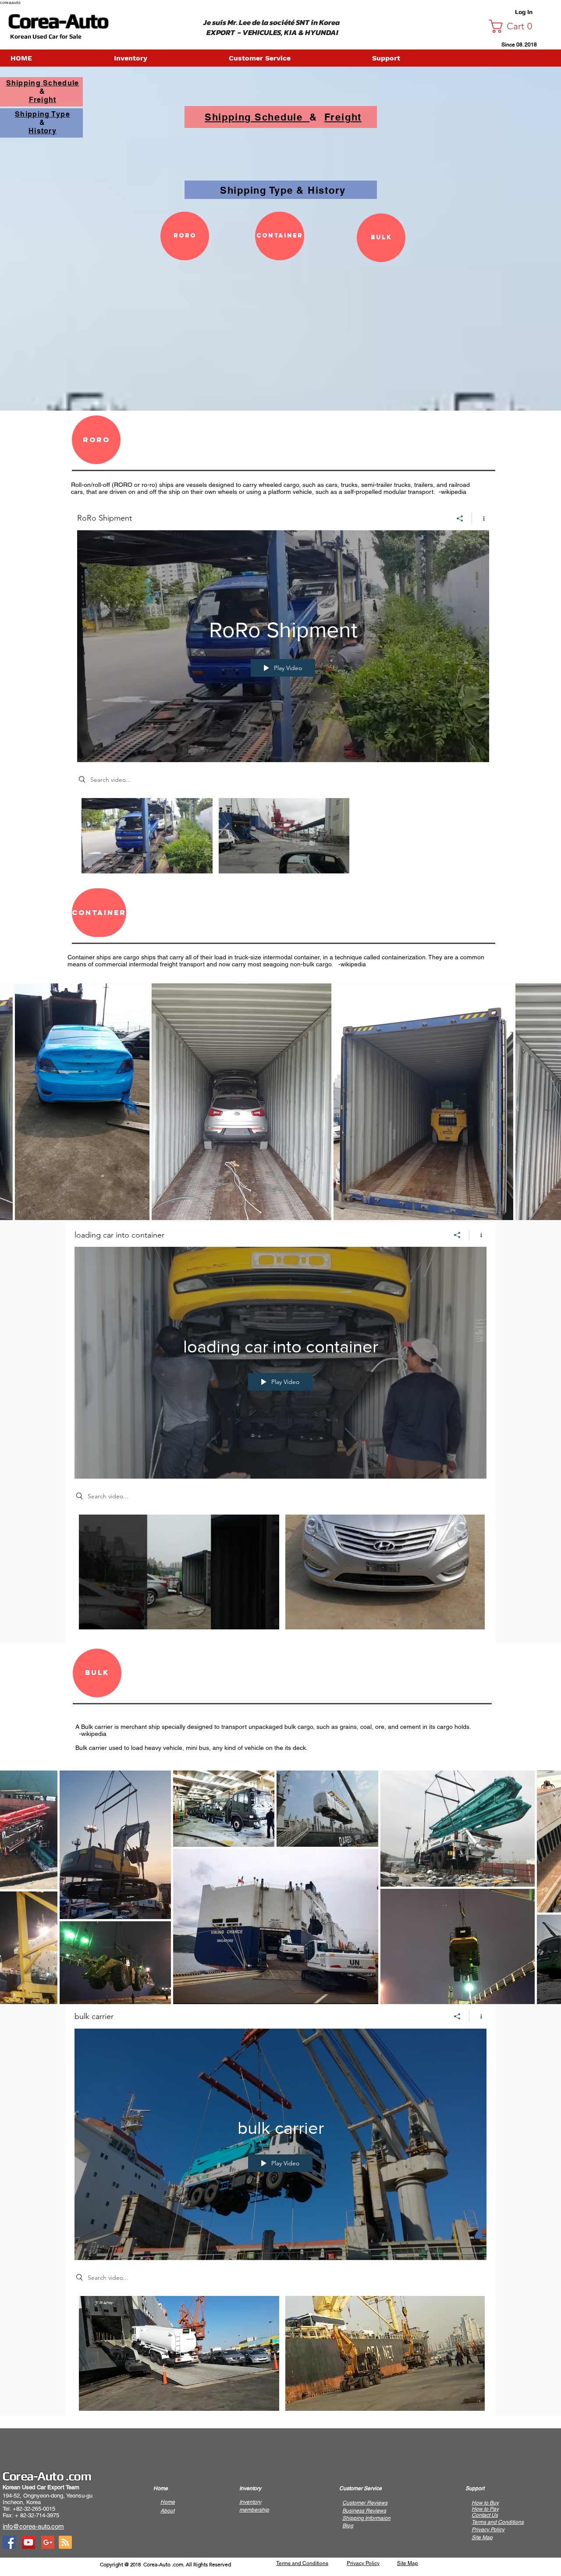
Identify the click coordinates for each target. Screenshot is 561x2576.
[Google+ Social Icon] (48, 2542)
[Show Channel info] (481, 518)
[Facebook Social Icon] (9, 2542)
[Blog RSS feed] (65, 2543)
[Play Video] (147, 836)
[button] (514, 26)
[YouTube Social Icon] (28, 2542)
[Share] (460, 518)
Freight (343, 117)
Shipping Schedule (257, 117)
